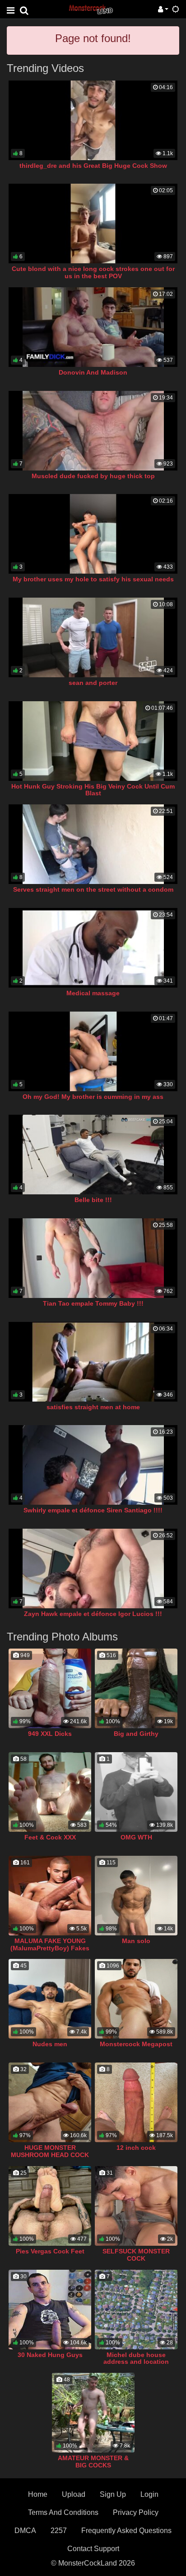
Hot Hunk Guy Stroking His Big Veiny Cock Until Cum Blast (93, 790)
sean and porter (93, 683)
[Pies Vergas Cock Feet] (50, 2206)
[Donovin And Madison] (93, 327)
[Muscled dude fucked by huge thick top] (93, 431)
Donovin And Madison (93, 372)
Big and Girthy (136, 1734)
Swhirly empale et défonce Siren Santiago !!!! (93, 1510)
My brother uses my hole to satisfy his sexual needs (93, 579)
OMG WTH (136, 1837)
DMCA (25, 2531)
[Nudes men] (50, 1999)
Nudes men (50, 2044)
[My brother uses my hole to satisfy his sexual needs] (93, 534)
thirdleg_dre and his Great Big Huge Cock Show (93, 166)
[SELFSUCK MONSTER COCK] (136, 2206)
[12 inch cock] (136, 2102)
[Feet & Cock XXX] (50, 1792)
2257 (59, 2531)
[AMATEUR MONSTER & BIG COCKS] (93, 2413)
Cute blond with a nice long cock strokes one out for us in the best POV (93, 272)
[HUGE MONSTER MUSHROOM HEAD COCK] (50, 2102)
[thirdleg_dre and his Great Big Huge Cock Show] (93, 120)
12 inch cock (136, 2148)
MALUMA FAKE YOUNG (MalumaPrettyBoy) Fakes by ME (50, 1948)
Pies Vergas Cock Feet (50, 2251)
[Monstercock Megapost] (136, 1999)
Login (149, 2494)
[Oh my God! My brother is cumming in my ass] (93, 1051)
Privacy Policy (136, 2512)
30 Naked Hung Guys (50, 2355)
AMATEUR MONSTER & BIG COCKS (93, 2462)
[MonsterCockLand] (90, 9)
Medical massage (93, 993)
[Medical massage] (93, 948)
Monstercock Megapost (136, 2044)
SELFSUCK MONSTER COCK (136, 2255)
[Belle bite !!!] (93, 1155)
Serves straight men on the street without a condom (93, 889)
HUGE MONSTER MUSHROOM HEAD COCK (50, 2151)
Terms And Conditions (63, 2512)
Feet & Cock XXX (50, 1837)
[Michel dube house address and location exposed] (136, 2310)
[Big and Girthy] (136, 1688)
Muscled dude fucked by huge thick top (93, 476)
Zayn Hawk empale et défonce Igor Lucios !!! (93, 1614)
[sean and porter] (93, 637)
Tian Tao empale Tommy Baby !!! (93, 1303)
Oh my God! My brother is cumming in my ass (93, 1097)
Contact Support (93, 2549)
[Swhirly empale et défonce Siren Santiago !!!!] (93, 1465)
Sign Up (113, 2494)
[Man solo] (136, 1896)
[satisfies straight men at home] (93, 1362)
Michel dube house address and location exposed (136, 2362)
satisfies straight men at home (93, 1407)
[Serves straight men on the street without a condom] (93, 844)
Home (38, 2494)
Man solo (136, 1941)
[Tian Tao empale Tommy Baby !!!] (93, 1258)
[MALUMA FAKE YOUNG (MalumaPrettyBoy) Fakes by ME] (50, 1896)
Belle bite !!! (93, 1200)
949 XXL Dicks (50, 1734)
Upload (74, 2494)
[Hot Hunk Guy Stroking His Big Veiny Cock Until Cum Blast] (93, 741)
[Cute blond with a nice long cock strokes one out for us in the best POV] (93, 223)
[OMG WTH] (136, 1792)
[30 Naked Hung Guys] (50, 2310)
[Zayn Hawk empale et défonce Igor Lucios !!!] (93, 1568)
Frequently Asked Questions (126, 2531)
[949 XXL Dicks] (50, 1688)
